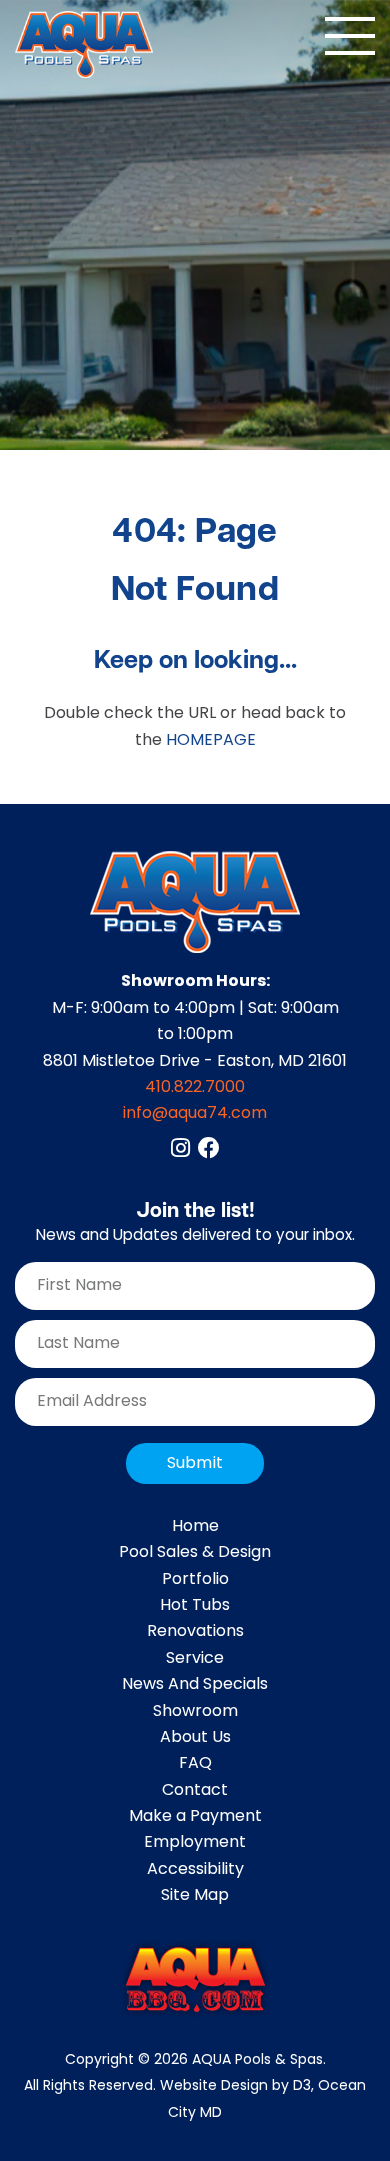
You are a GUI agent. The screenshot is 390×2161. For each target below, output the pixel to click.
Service (195, 1659)
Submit (195, 1464)
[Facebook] (209, 1148)
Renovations (195, 1632)
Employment (195, 1843)
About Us (195, 1738)
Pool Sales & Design (195, 1553)
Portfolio (195, 1580)
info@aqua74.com (195, 1114)
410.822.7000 (195, 1088)
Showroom (195, 1712)
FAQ (195, 1764)
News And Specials (195, 1685)
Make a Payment (195, 1817)
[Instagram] (180, 1148)
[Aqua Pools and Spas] (84, 44)
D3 (302, 2086)
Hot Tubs (195, 1606)
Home (195, 1527)
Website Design (214, 2086)
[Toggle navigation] (350, 36)
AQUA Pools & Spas (257, 2060)
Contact (195, 1791)
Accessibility (195, 1870)
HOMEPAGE (211, 741)
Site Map (195, 1896)
